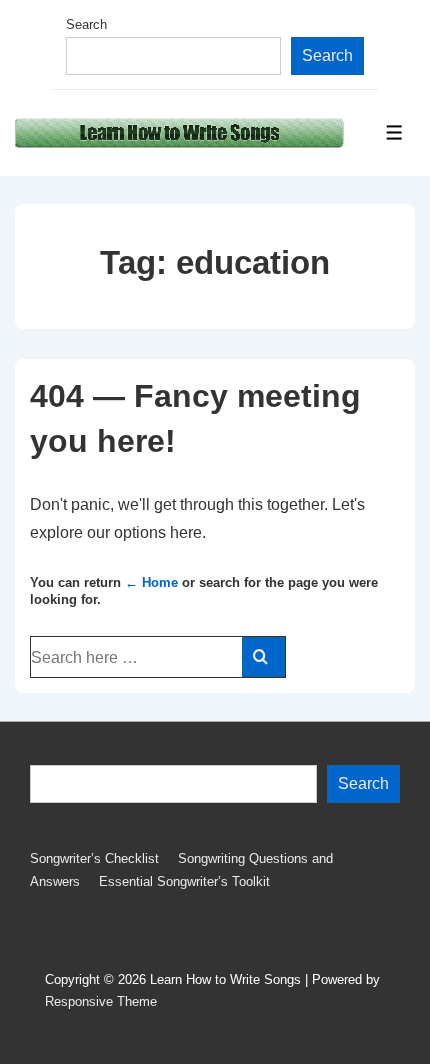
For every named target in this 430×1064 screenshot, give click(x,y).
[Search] (263, 657)
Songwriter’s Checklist (94, 858)
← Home (151, 582)
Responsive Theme (101, 1001)
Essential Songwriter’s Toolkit (184, 881)
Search (86, 24)
